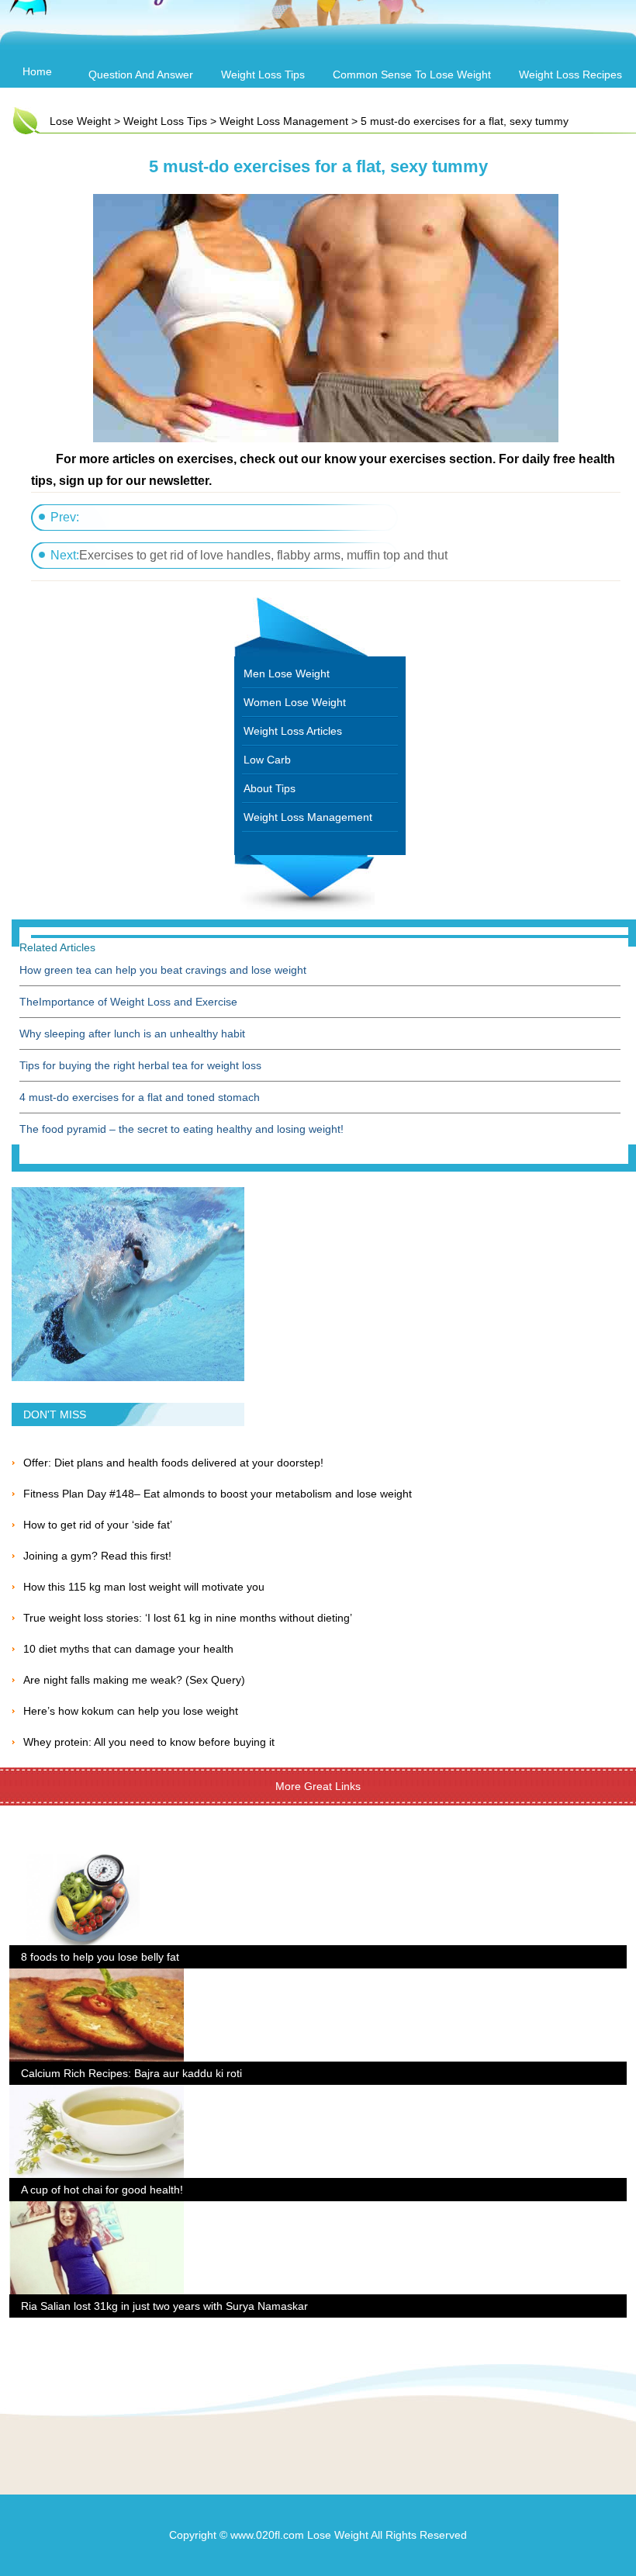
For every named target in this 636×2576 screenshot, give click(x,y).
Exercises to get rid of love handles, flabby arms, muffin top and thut (263, 555)
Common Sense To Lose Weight (412, 74)
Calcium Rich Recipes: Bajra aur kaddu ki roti (131, 2073)
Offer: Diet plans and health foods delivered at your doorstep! (173, 1463)
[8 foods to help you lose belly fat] (97, 1861)
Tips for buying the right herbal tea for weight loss (140, 1065)
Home (37, 71)
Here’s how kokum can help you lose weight (131, 1711)
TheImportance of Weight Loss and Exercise (128, 1002)
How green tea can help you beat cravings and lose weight (163, 970)
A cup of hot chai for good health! (102, 2190)
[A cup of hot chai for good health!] (97, 2094)
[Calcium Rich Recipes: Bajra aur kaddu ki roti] (97, 1978)
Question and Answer (141, 74)
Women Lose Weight (295, 702)
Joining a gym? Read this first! (97, 1556)
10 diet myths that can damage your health (128, 1649)
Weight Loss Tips (263, 74)
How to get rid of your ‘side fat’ (98, 1525)
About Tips (270, 788)
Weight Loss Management (284, 121)
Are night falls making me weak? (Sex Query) (134, 1680)
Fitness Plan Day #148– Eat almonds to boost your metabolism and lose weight (218, 1494)
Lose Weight (80, 121)
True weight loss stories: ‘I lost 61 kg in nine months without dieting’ (188, 1618)
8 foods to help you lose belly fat (100, 1957)
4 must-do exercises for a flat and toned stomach (140, 1097)
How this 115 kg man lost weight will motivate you (144, 1587)
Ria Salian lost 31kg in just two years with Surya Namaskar (164, 2306)
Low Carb (267, 760)
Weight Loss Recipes (570, 74)
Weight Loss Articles (293, 731)
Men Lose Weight (287, 673)
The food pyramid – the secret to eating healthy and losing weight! (181, 1129)
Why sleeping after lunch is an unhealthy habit (132, 1034)
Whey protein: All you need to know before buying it (149, 1742)
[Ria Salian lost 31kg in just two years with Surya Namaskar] (97, 2211)
